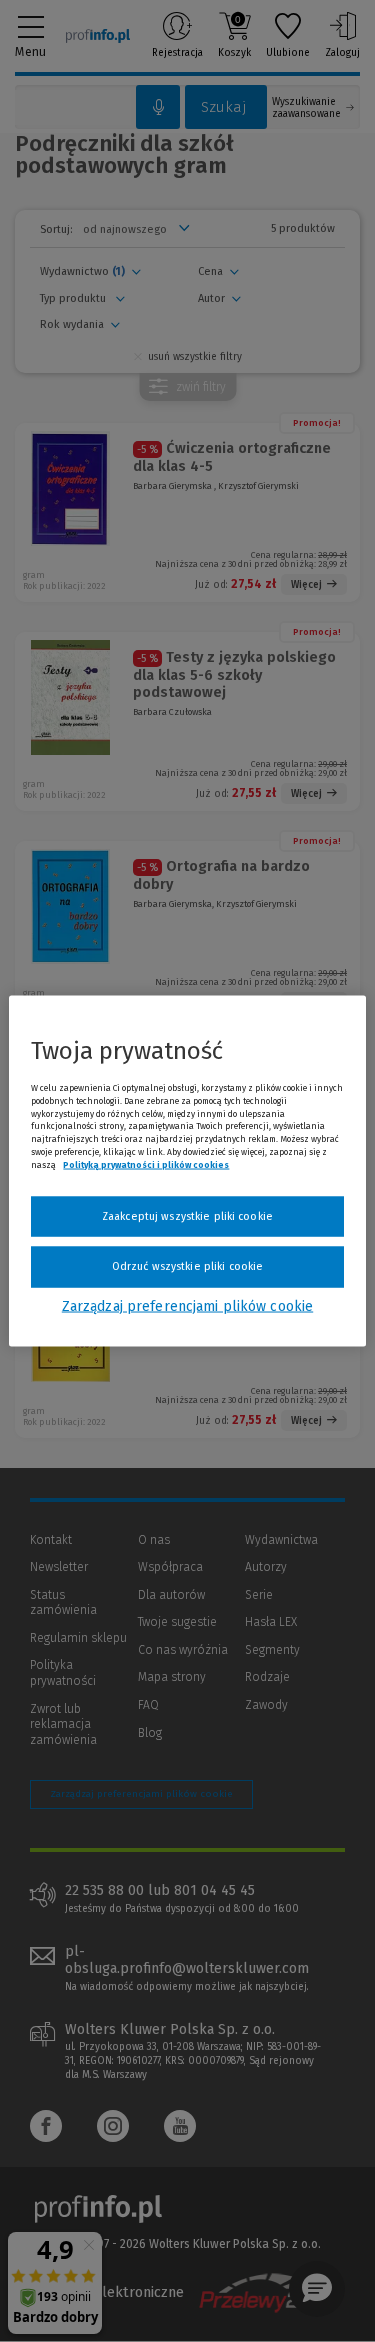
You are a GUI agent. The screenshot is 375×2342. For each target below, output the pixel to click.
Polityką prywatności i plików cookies (146, 1164)
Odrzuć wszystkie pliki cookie (187, 1266)
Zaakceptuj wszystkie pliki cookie (187, 1215)
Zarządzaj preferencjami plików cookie (187, 1305)
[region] (187, 1171)
